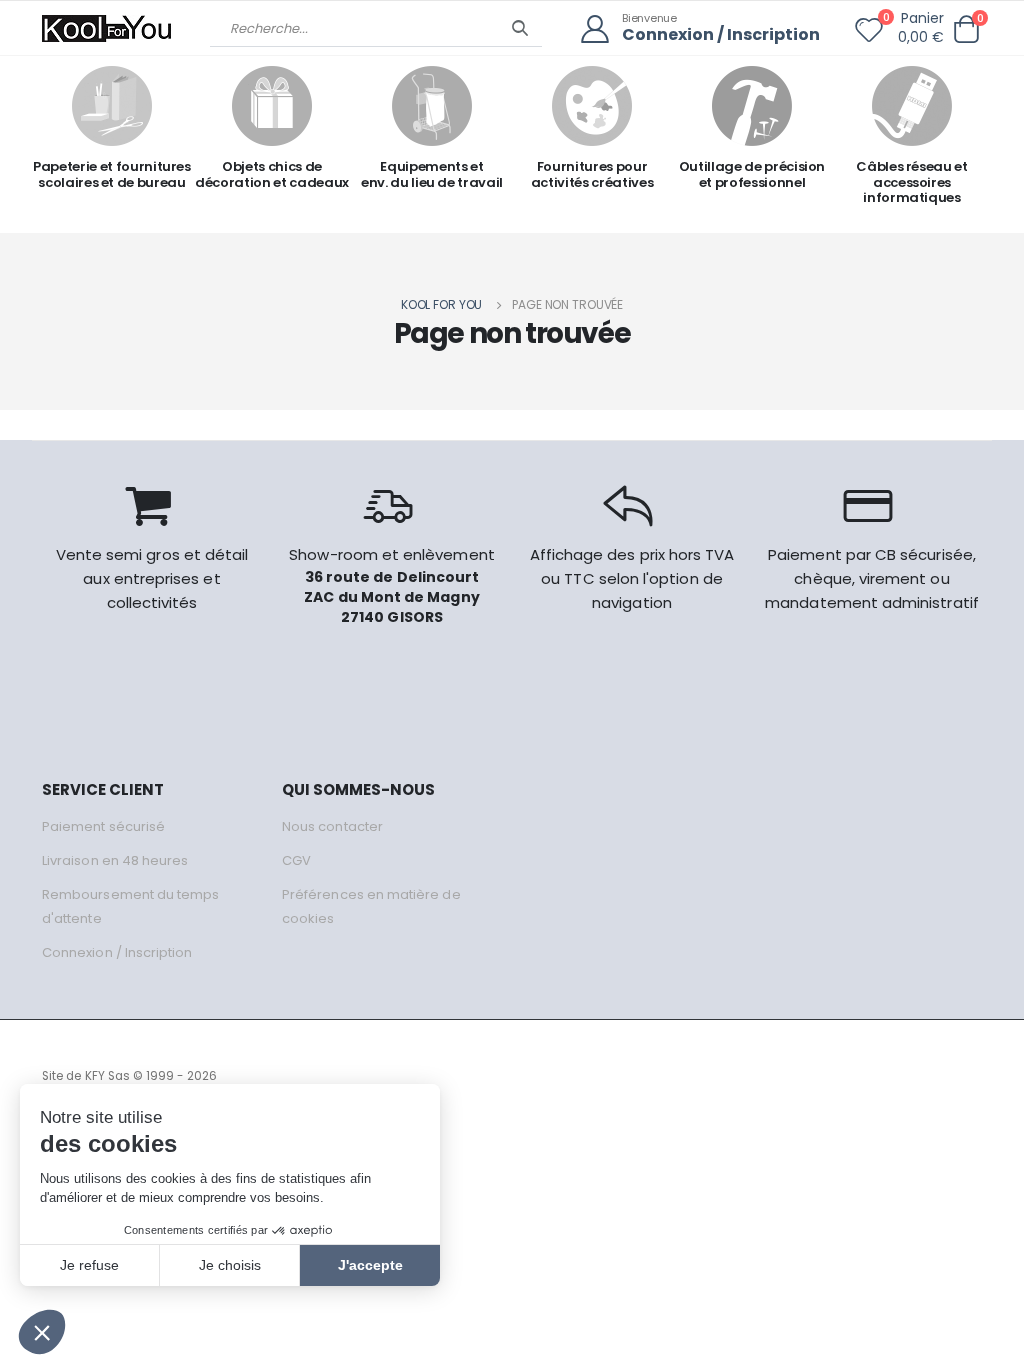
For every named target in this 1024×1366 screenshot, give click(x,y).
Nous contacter (332, 826)
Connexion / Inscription (721, 35)
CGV (296, 860)
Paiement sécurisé (103, 826)
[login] (601, 29)
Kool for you (442, 304)
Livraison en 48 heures (115, 860)
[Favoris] (869, 34)
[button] (966, 29)
